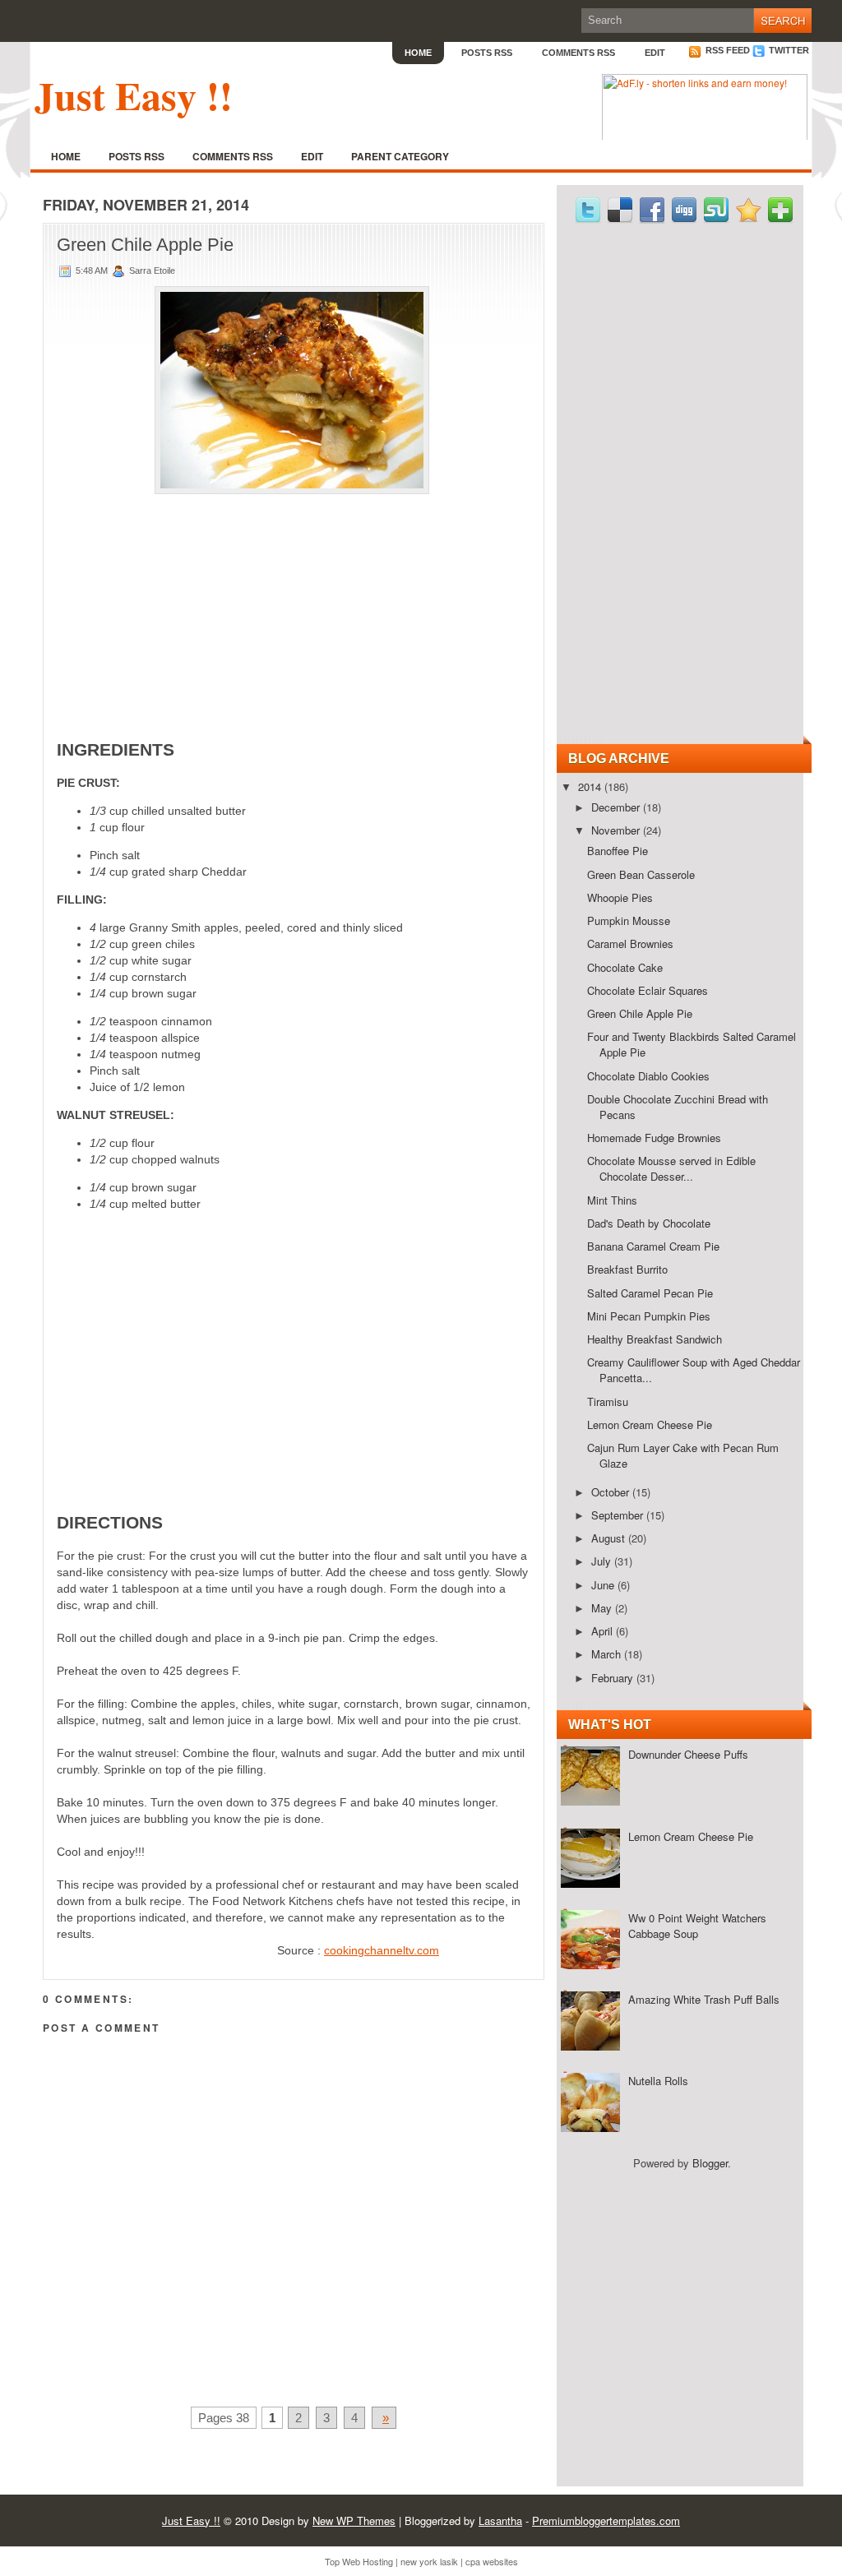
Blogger (710, 2163)
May (603, 1608)
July (603, 1561)
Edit (655, 53)
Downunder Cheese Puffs (688, 1754)
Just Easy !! (134, 95)
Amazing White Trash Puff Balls (704, 1999)
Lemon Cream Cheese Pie (650, 1424)
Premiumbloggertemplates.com (606, 2521)
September (619, 1515)
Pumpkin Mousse (629, 920)
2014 (591, 786)
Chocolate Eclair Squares (648, 990)
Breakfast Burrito (627, 1269)
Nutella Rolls (658, 2081)
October (612, 1492)
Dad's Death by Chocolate (649, 1223)
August (610, 1538)
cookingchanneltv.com (382, 1950)
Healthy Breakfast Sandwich (655, 1339)
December (617, 807)
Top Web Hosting (359, 2561)
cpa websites (492, 2561)
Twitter (788, 50)
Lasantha (500, 2521)
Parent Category (400, 156)
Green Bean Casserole (641, 874)
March (608, 1654)
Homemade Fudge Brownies (654, 1138)
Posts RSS (487, 53)
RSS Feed (726, 50)
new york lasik (429, 2561)
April (604, 1631)
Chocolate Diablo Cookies (648, 1076)
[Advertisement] (294, 604)
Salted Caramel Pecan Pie (650, 1293)
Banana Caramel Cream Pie (653, 1246)
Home (418, 53)
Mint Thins (612, 1200)
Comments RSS (578, 53)
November (617, 830)
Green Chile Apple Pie (145, 245)
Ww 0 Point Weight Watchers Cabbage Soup (697, 1926)
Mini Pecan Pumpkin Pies (649, 1316)
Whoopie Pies (620, 897)
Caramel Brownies (630, 943)
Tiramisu (608, 1401)
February (614, 1678)
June (604, 1585)
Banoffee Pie (618, 851)
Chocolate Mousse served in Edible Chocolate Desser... (671, 1168)
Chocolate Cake (625, 967)
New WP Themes (354, 2521)
